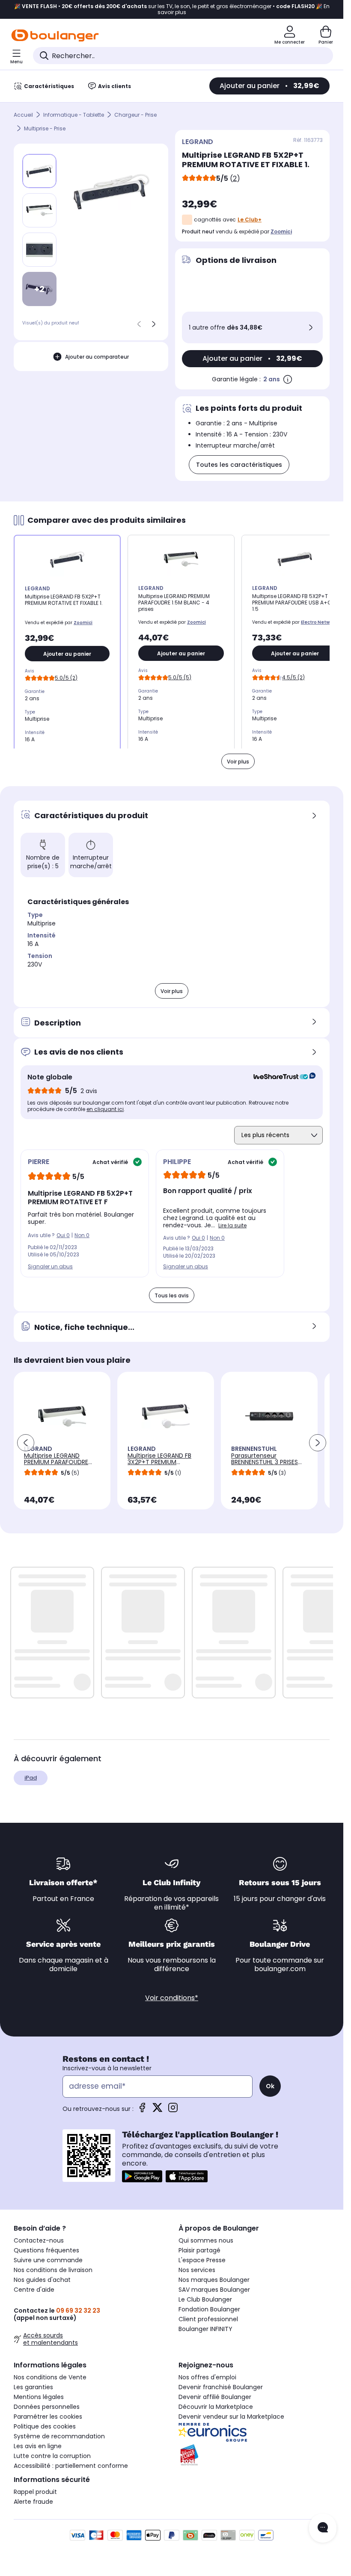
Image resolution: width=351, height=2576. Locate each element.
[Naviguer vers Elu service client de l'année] (254, 2455)
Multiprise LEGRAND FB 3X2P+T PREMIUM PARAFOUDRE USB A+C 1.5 (164, 1462)
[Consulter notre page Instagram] (173, 2110)
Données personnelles (47, 2407)
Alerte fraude (33, 2502)
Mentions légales (39, 2397)
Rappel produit (35, 2492)
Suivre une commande (48, 2260)
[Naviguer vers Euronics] (254, 2432)
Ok (270, 2086)
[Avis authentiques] (280, 1077)
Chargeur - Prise (135, 115)
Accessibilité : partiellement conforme (71, 2466)
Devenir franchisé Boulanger (221, 2387)
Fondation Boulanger (209, 2309)
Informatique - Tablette (74, 115)
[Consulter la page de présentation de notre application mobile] (142, 2176)
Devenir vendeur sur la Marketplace (231, 2417)
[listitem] (39, 210)
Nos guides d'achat (42, 2280)
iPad (31, 1778)
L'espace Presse (202, 2260)
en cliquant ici (105, 1109)
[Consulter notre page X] (158, 2110)
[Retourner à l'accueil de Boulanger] (55, 35)
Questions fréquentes (46, 2250)
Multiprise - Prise (45, 128)
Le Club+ (250, 220)
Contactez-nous (39, 2240)
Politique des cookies (45, 2426)
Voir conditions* (172, 1998)
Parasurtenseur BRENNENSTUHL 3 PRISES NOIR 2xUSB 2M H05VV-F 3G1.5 (266, 1465)
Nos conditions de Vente (50, 2377)
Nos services (197, 2270)
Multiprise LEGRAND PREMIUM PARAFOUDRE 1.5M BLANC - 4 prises (56, 1462)
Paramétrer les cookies (48, 2417)
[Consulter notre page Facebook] (142, 2110)
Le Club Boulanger (205, 2299)
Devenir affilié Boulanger (215, 2397)
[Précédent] (139, 324)
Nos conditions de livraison (53, 2270)
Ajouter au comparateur (97, 357)
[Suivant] (154, 324)
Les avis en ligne (38, 2446)
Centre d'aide (34, 2290)
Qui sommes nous (206, 2240)
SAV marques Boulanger (214, 2290)
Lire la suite (232, 1225)
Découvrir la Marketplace (216, 2407)
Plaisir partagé (199, 2250)
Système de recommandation (59, 2436)
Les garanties (33, 2387)
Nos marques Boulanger (214, 2280)
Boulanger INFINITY (205, 2329)
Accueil (23, 115)
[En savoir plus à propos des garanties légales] (288, 379)
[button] (26, 1443)
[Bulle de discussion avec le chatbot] (323, 2528)
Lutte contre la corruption (52, 2456)
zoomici (281, 231)
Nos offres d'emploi (207, 2377)
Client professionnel (208, 2319)
